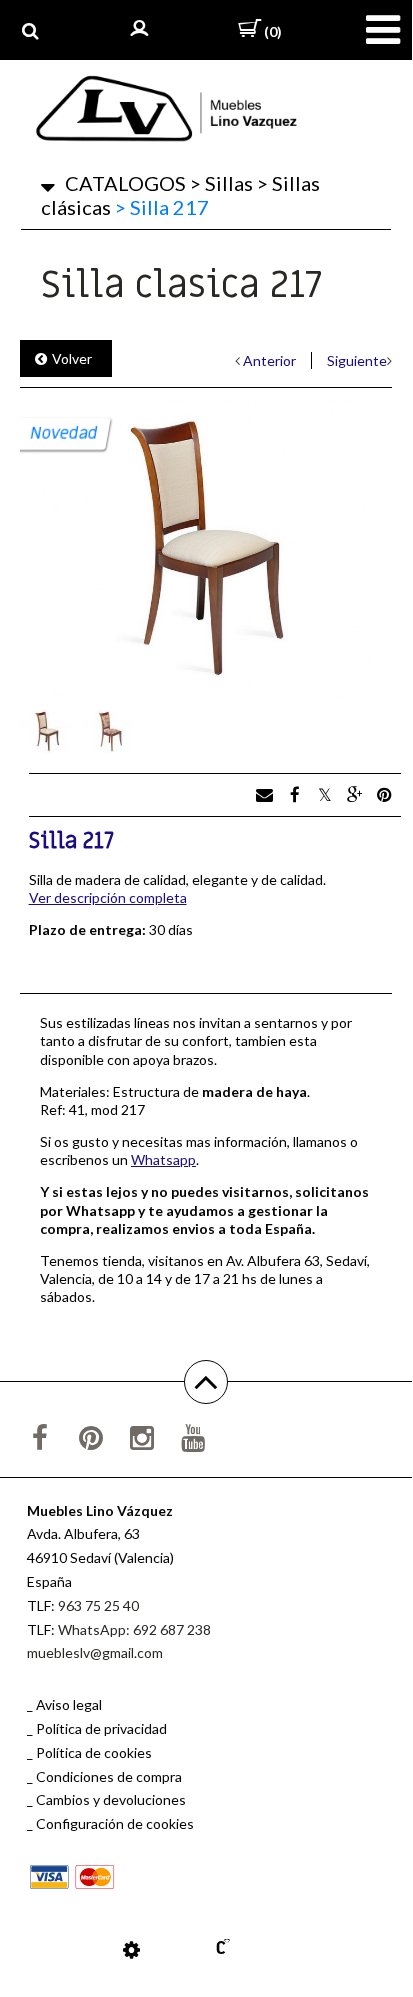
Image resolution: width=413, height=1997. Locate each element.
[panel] (131, 1949)
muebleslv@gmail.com (95, 1652)
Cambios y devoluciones (111, 1799)
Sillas (221, 183)
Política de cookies (94, 1752)
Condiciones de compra (109, 1776)
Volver (72, 358)
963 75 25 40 (98, 1605)
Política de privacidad (101, 1728)
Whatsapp (163, 1159)
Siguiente (357, 360)
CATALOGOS (125, 183)
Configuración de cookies (115, 1823)
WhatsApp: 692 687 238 (134, 1629)
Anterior (269, 360)
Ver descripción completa (108, 897)
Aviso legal (69, 1704)
